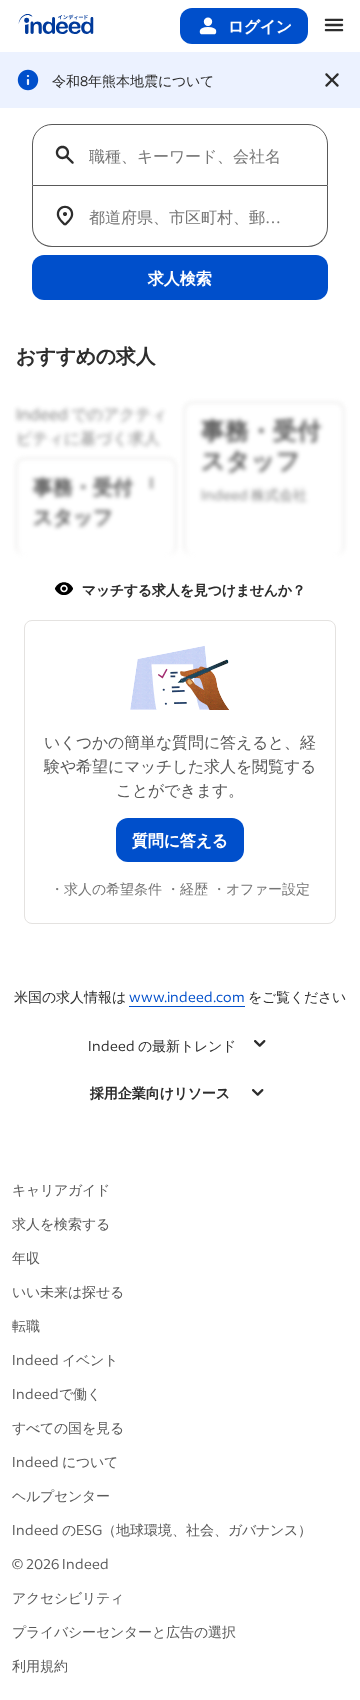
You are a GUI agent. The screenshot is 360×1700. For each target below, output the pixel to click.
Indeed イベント (65, 1359)
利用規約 (40, 1665)
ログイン (260, 25)
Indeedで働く (56, 1393)
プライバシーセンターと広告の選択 (124, 1631)
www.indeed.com (187, 996)
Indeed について (65, 1461)
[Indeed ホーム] (56, 26)
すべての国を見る (68, 1427)
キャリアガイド (61, 1189)
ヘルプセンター (61, 1495)
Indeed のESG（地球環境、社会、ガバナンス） (162, 1529)
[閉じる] (332, 80)
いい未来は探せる (68, 1291)
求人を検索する (61, 1223)
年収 (26, 1257)
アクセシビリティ (68, 1597)
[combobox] (188, 155)
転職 (26, 1325)
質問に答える (180, 839)
